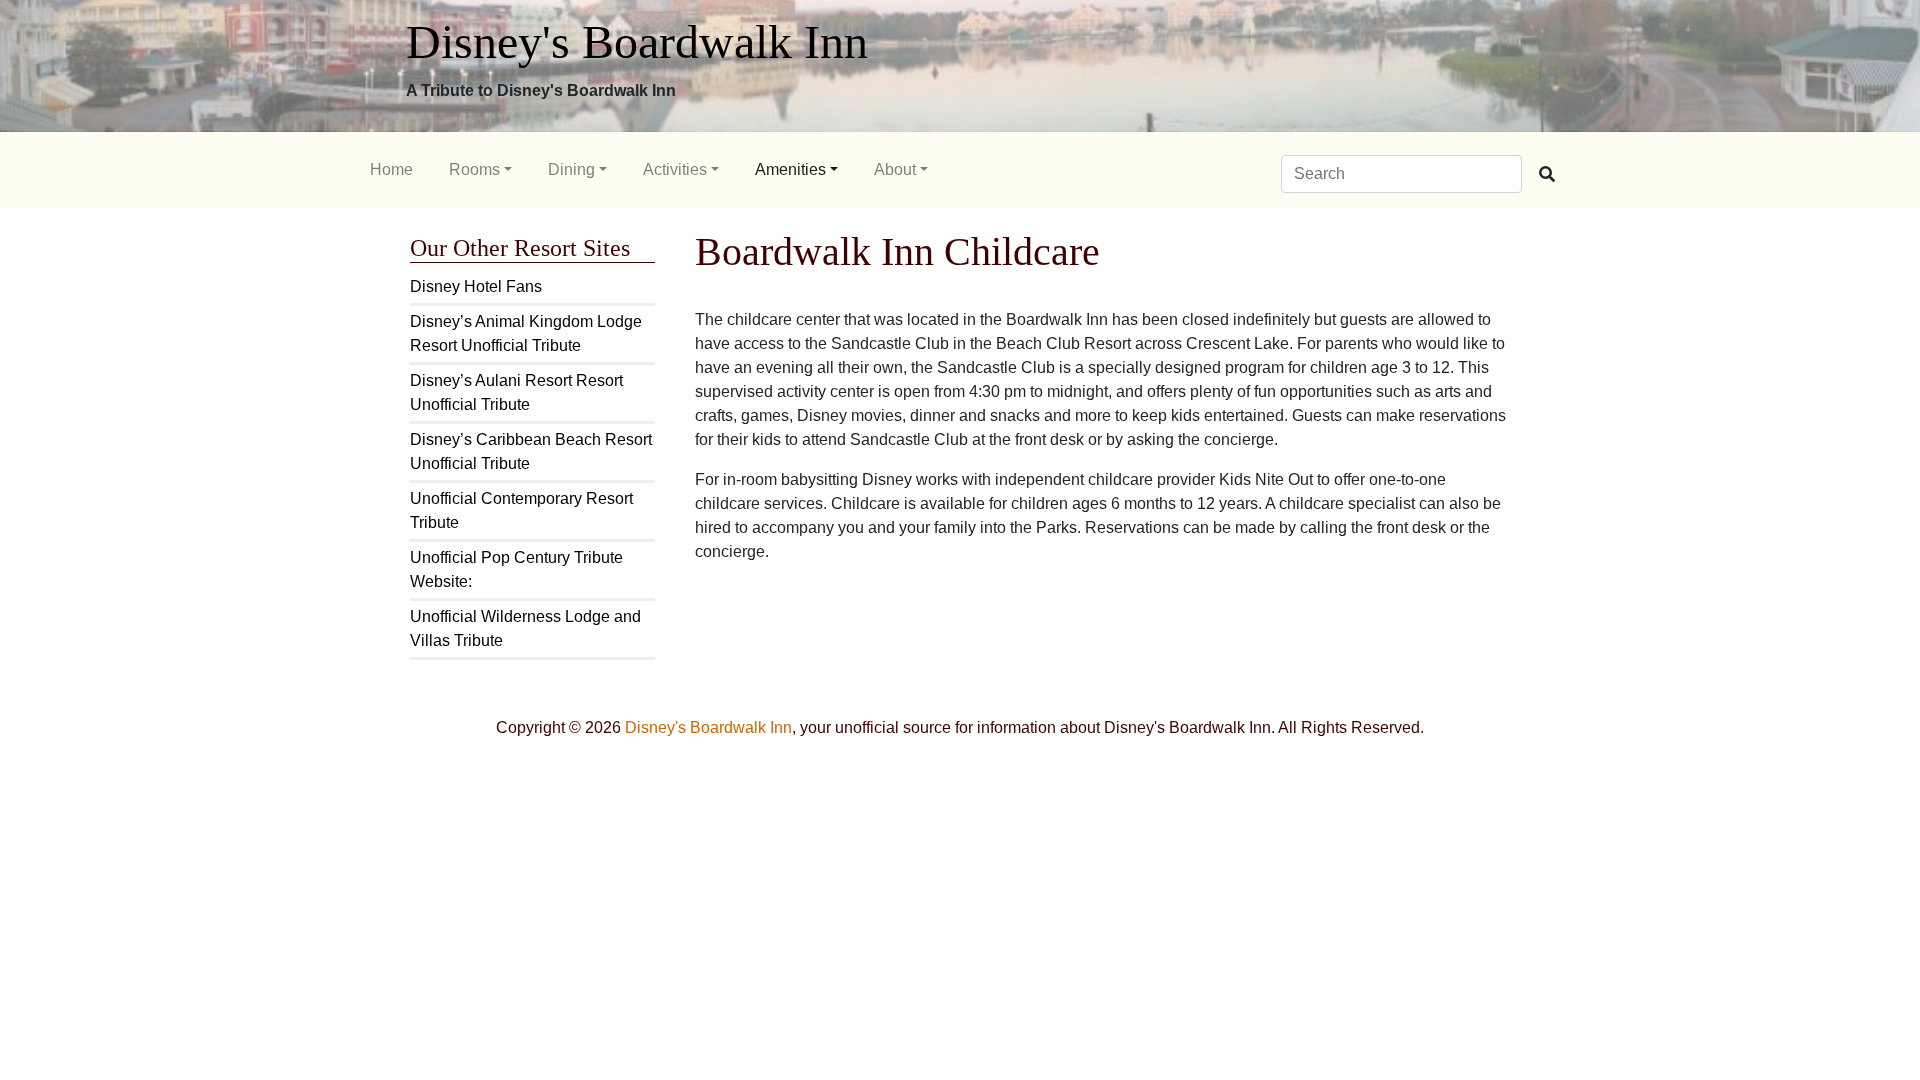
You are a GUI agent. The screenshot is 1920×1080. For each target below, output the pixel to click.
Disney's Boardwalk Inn (637, 41)
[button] (480, 170)
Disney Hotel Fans (476, 286)
